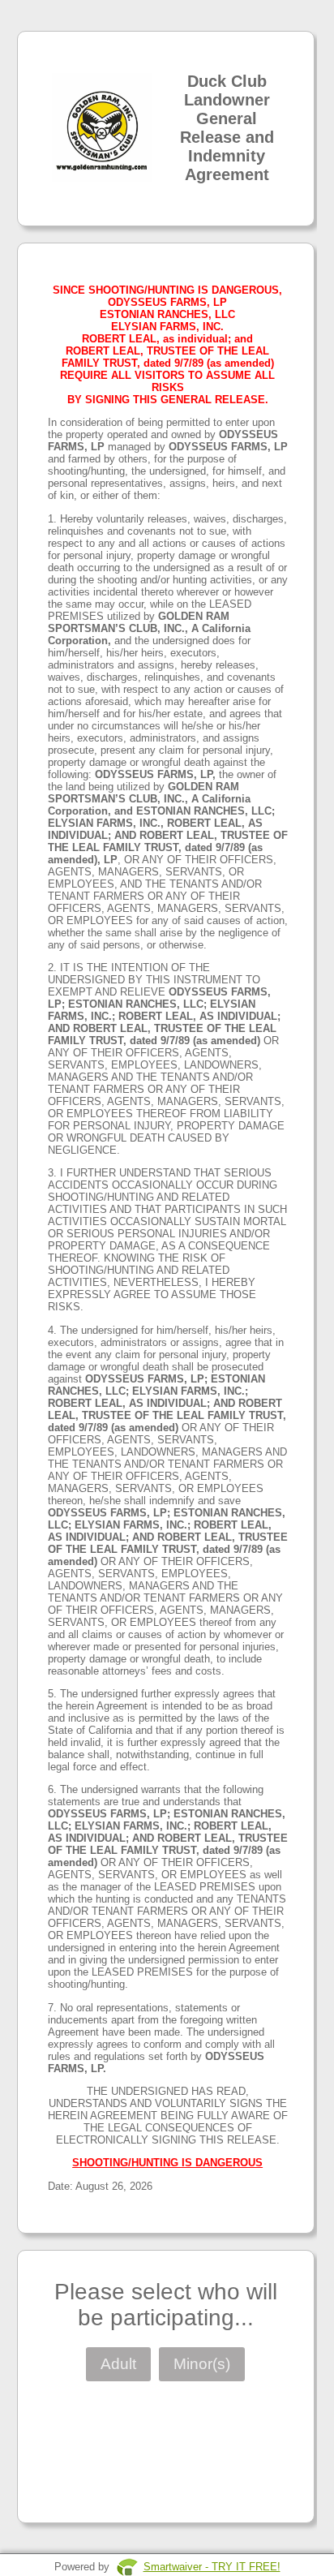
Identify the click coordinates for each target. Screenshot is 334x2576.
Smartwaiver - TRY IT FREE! (212, 2567)
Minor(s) (202, 2364)
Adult (118, 2364)
